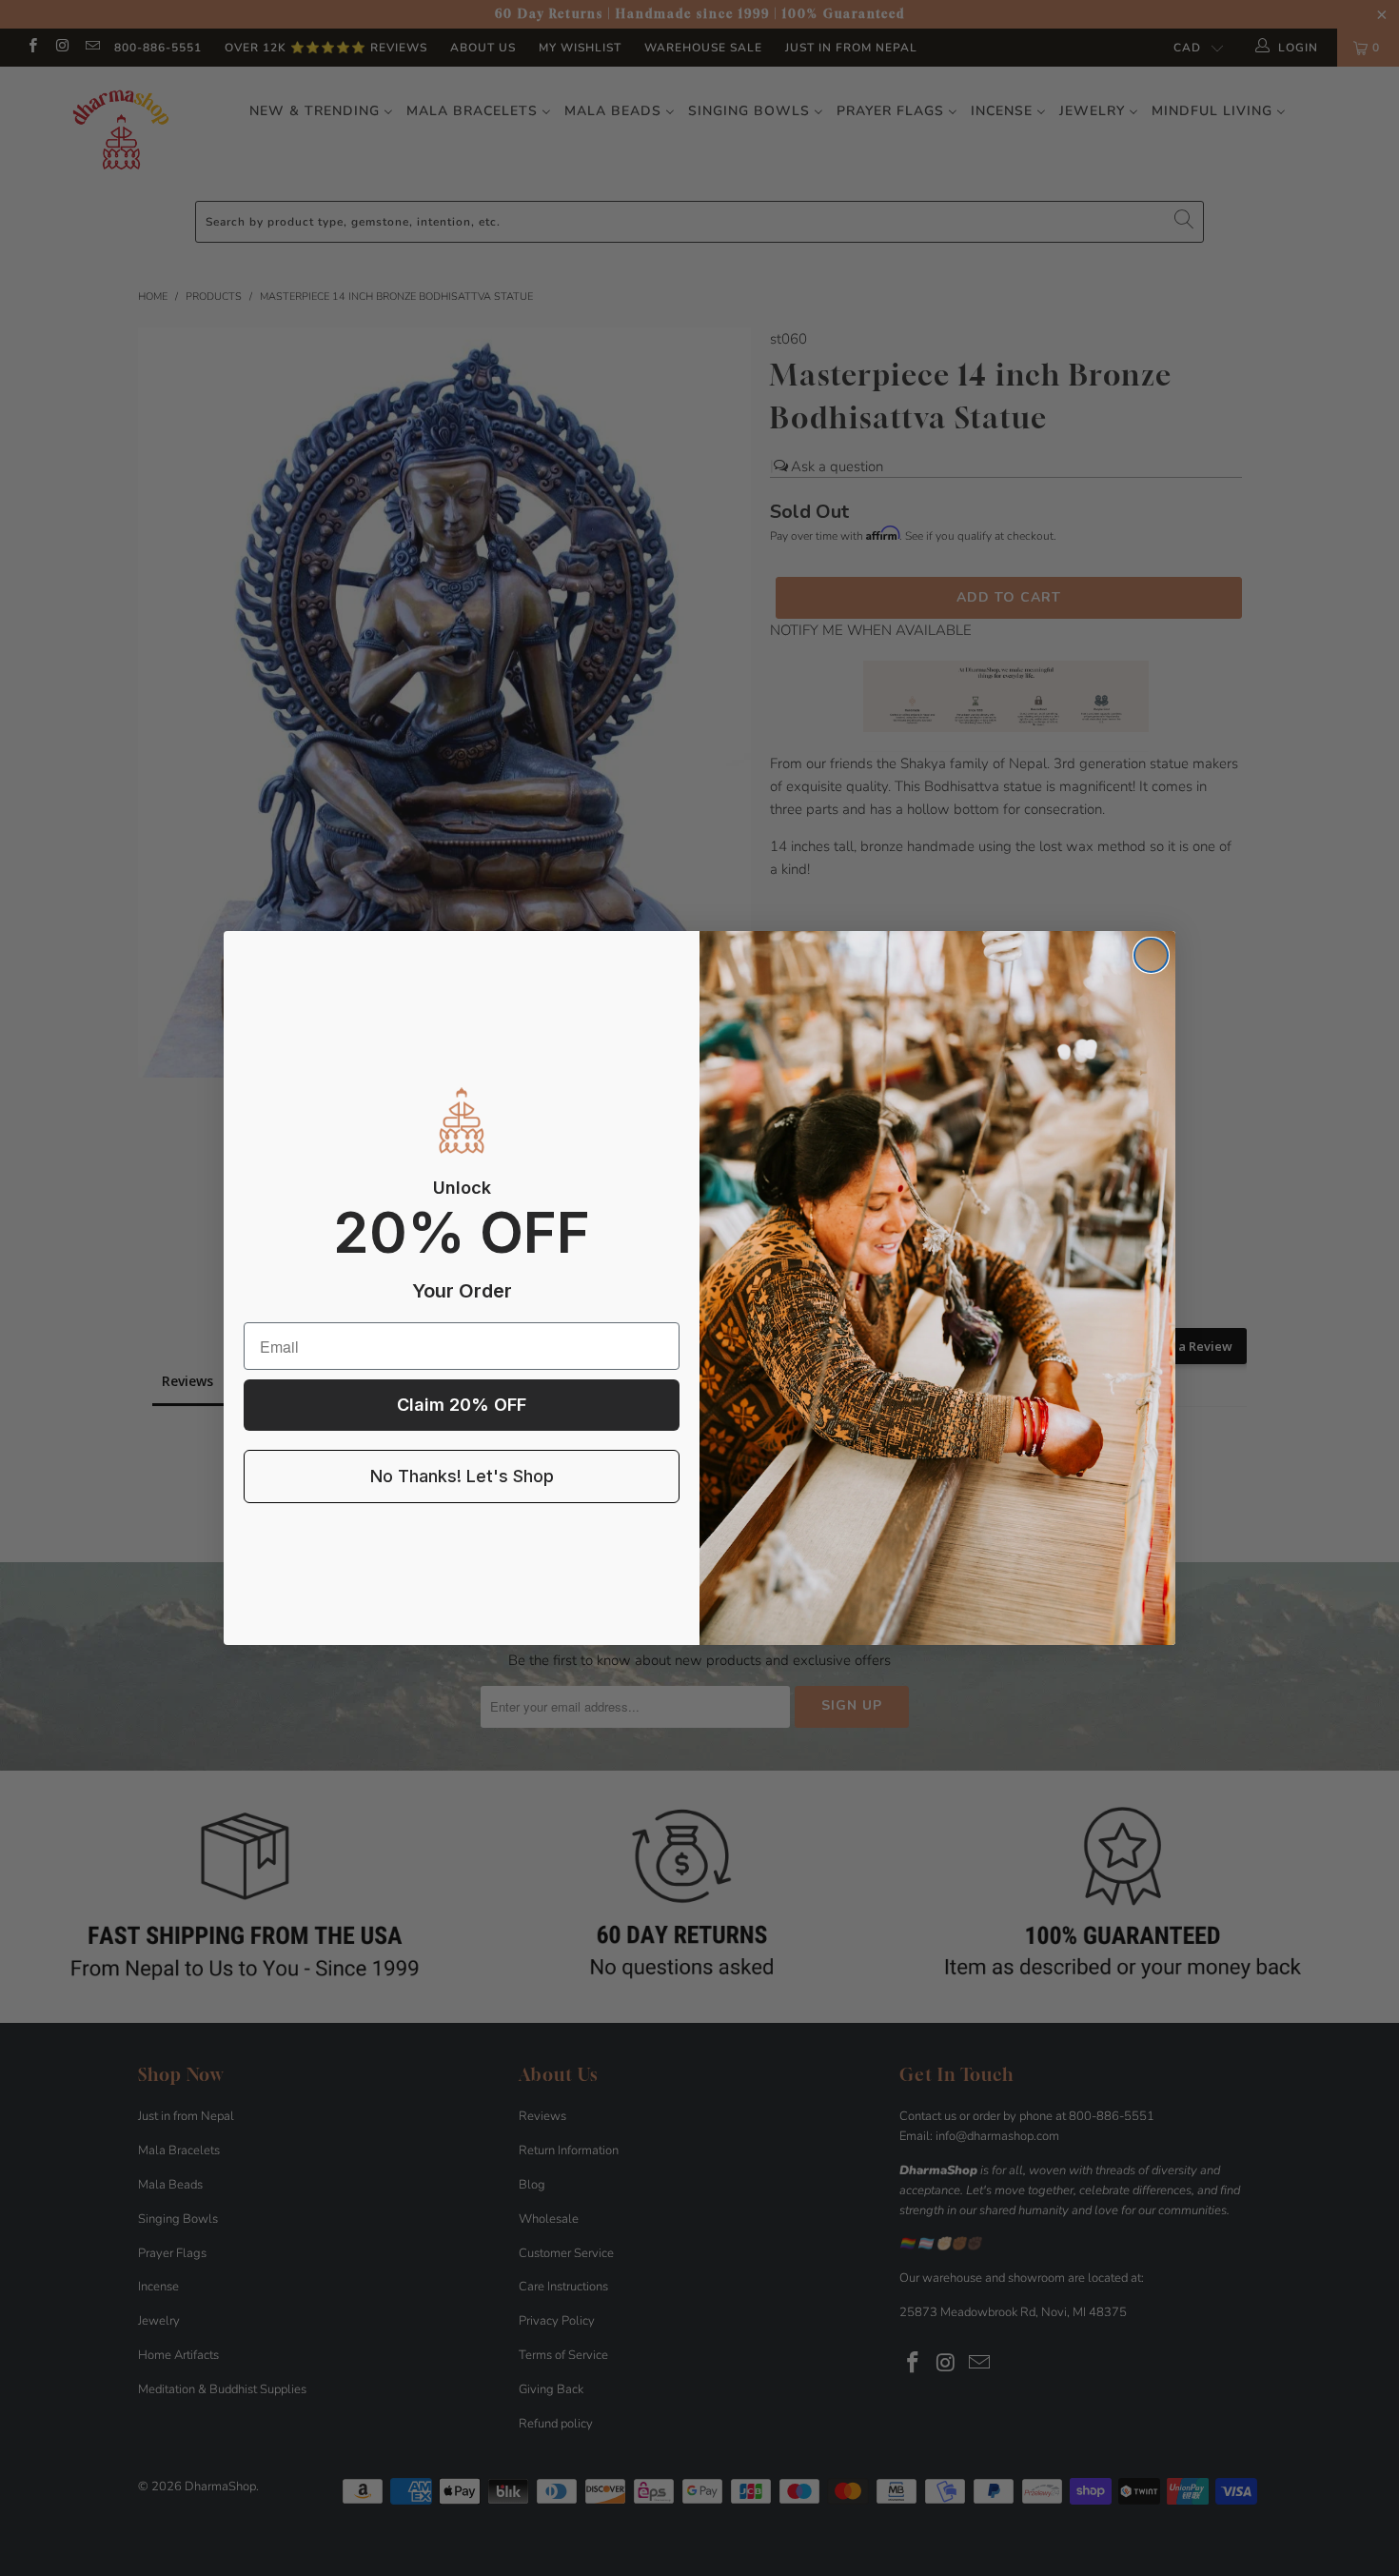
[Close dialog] (1151, 955)
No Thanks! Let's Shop (462, 1476)
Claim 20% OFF (462, 1405)
